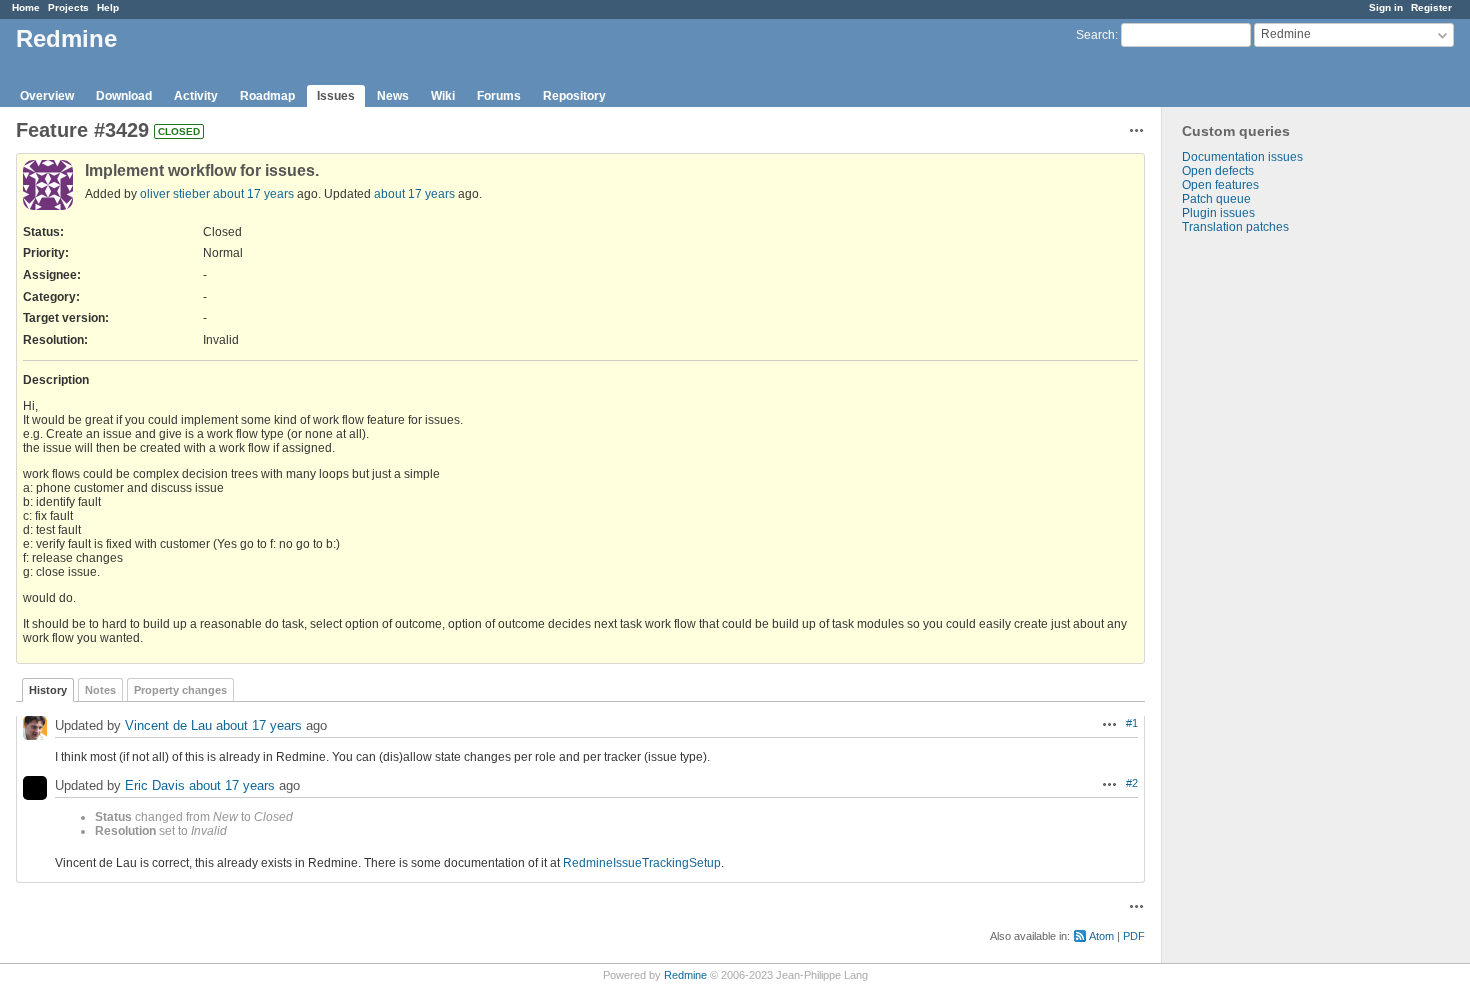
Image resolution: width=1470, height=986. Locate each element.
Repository (574, 96)
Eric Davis (155, 785)
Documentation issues (1242, 157)
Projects (68, 7)
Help (108, 7)
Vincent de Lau (168, 725)
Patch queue (1216, 199)
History (48, 690)
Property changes (180, 690)
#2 (1132, 783)
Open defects (1218, 171)
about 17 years (253, 194)
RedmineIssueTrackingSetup (642, 863)
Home (26, 7)
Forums (499, 96)
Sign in (1386, 7)
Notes (100, 690)
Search (1095, 35)
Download (124, 96)
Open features (1220, 185)
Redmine (685, 975)
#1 (1132, 723)
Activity (196, 96)
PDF (1134, 936)
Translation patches (1235, 227)
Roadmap (267, 96)
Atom (1101, 936)
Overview (47, 96)
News (393, 96)
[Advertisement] (1262, 548)
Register (1431, 7)
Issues (336, 96)
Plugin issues (1218, 213)
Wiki (443, 96)
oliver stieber (175, 194)
